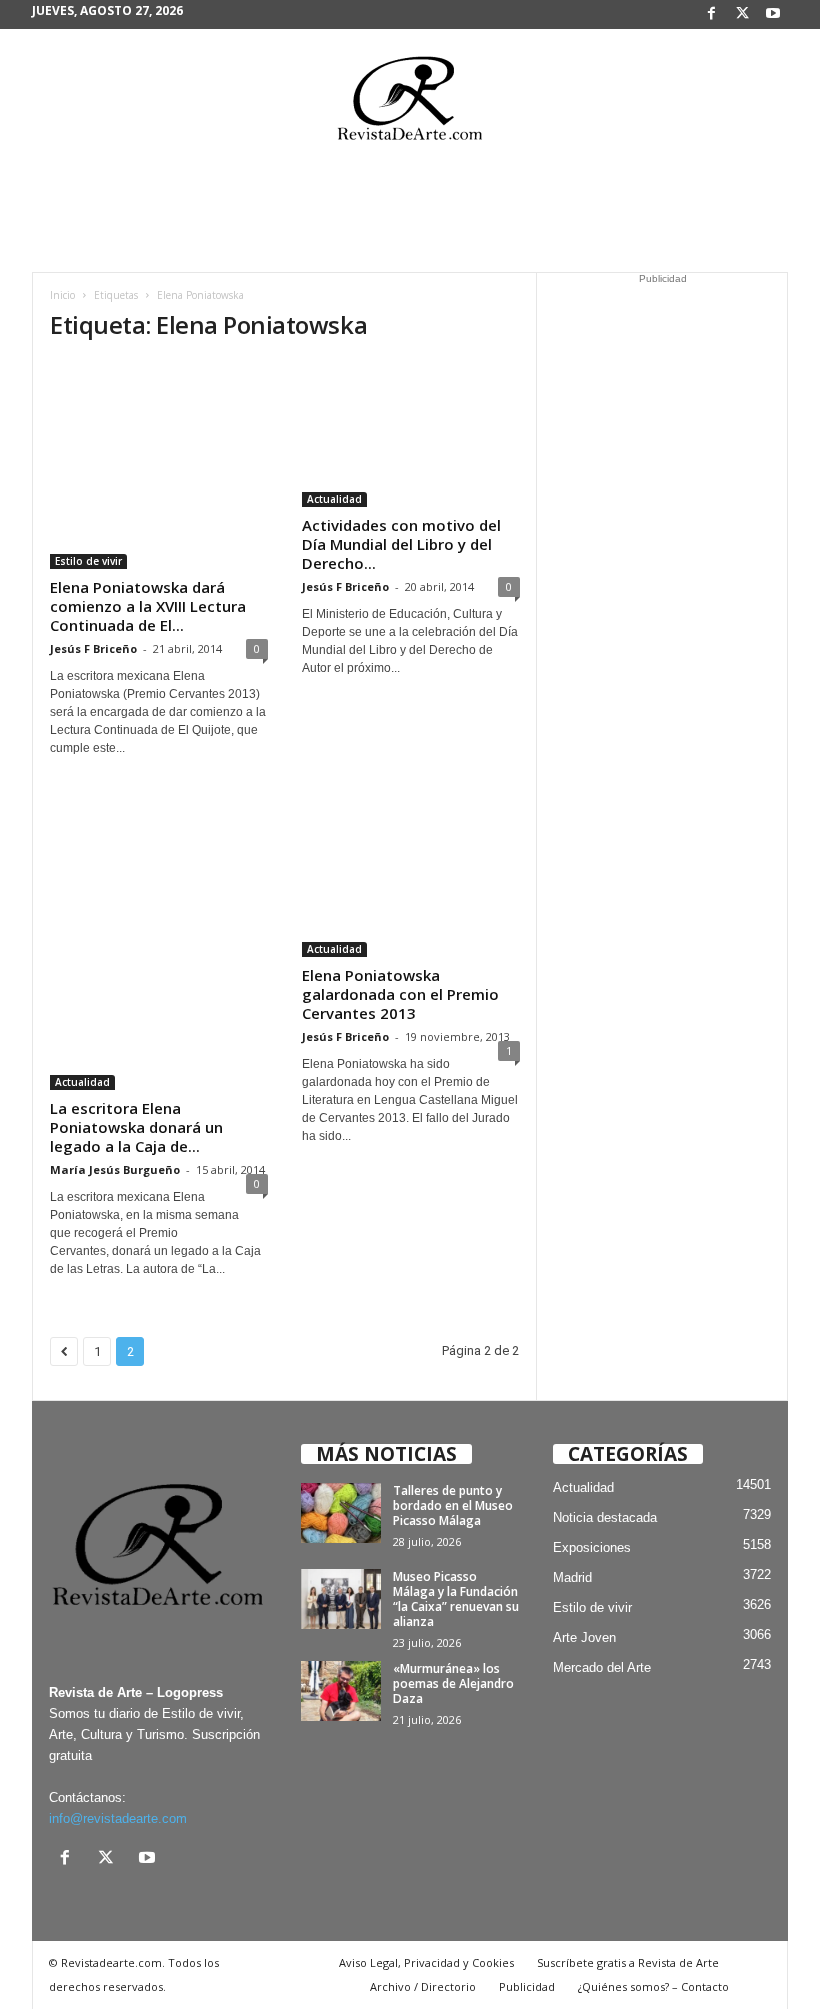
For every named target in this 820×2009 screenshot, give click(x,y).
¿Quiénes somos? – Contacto (653, 1986)
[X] (742, 14)
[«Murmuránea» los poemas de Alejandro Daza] (341, 1691)
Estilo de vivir (88, 561)
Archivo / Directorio (423, 1986)
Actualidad (334, 499)
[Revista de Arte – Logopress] (410, 104)
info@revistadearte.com (118, 1818)
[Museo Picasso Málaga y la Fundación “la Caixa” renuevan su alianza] (341, 1599)
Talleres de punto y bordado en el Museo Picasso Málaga (453, 1505)
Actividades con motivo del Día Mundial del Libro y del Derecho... (401, 544)
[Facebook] (711, 14)
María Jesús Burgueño (115, 1169)
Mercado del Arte (602, 1667)
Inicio (62, 295)
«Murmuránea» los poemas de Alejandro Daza (453, 1683)
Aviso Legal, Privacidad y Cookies (426, 1962)
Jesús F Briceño (93, 648)
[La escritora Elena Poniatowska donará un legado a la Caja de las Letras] (159, 942)
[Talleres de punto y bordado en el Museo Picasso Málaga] (341, 1513)
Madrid (572, 1577)
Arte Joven (584, 1637)
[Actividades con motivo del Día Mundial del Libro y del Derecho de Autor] (411, 434)
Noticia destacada (605, 1517)
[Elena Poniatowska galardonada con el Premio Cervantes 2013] (411, 875)
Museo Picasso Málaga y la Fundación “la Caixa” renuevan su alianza (456, 1599)
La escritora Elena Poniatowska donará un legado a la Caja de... (136, 1127)
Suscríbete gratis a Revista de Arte (628, 1962)
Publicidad (527, 1986)
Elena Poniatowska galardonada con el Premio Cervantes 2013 (400, 994)
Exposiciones (592, 1547)
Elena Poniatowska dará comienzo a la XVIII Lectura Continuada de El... (148, 606)
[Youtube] (773, 14)
